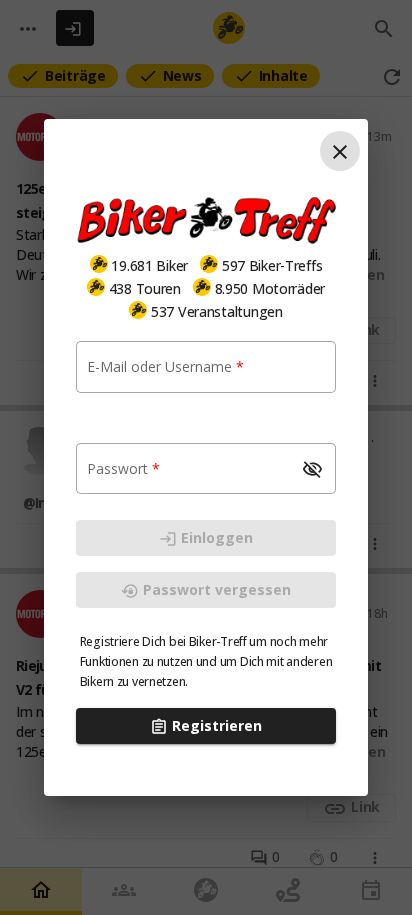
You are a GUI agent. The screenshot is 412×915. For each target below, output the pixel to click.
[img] (99, 264)
